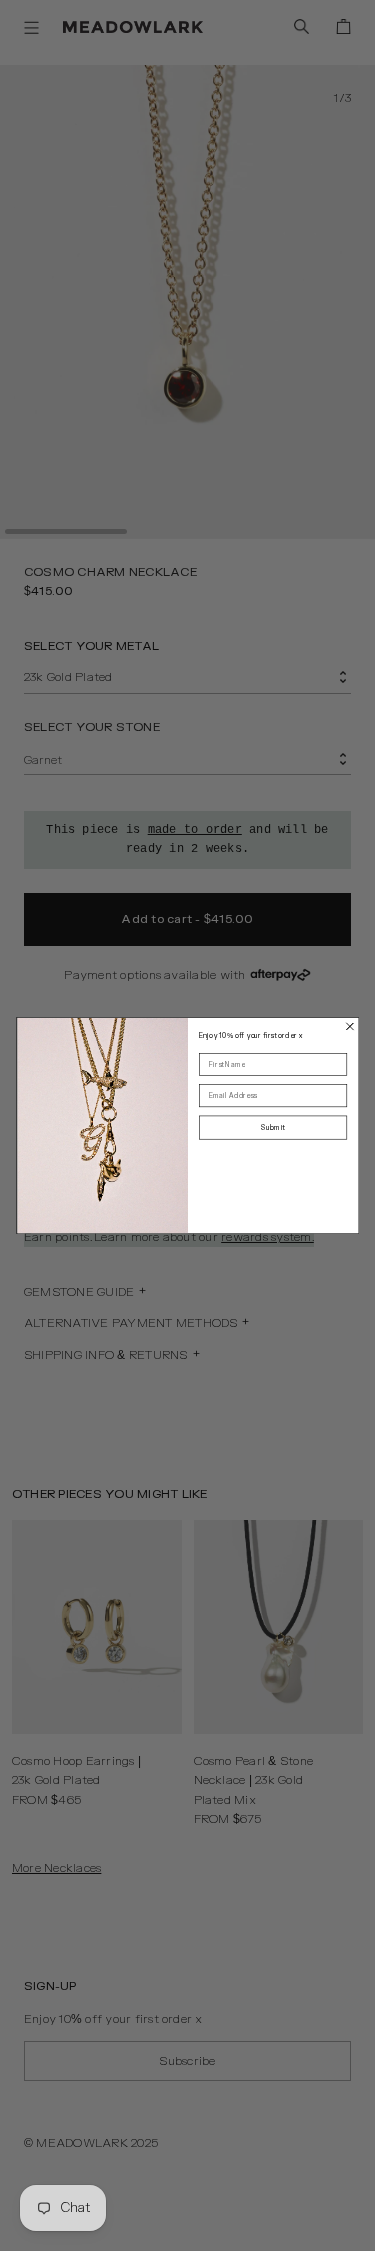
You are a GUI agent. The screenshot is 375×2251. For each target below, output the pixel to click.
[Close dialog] (349, 1026)
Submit (273, 1127)
